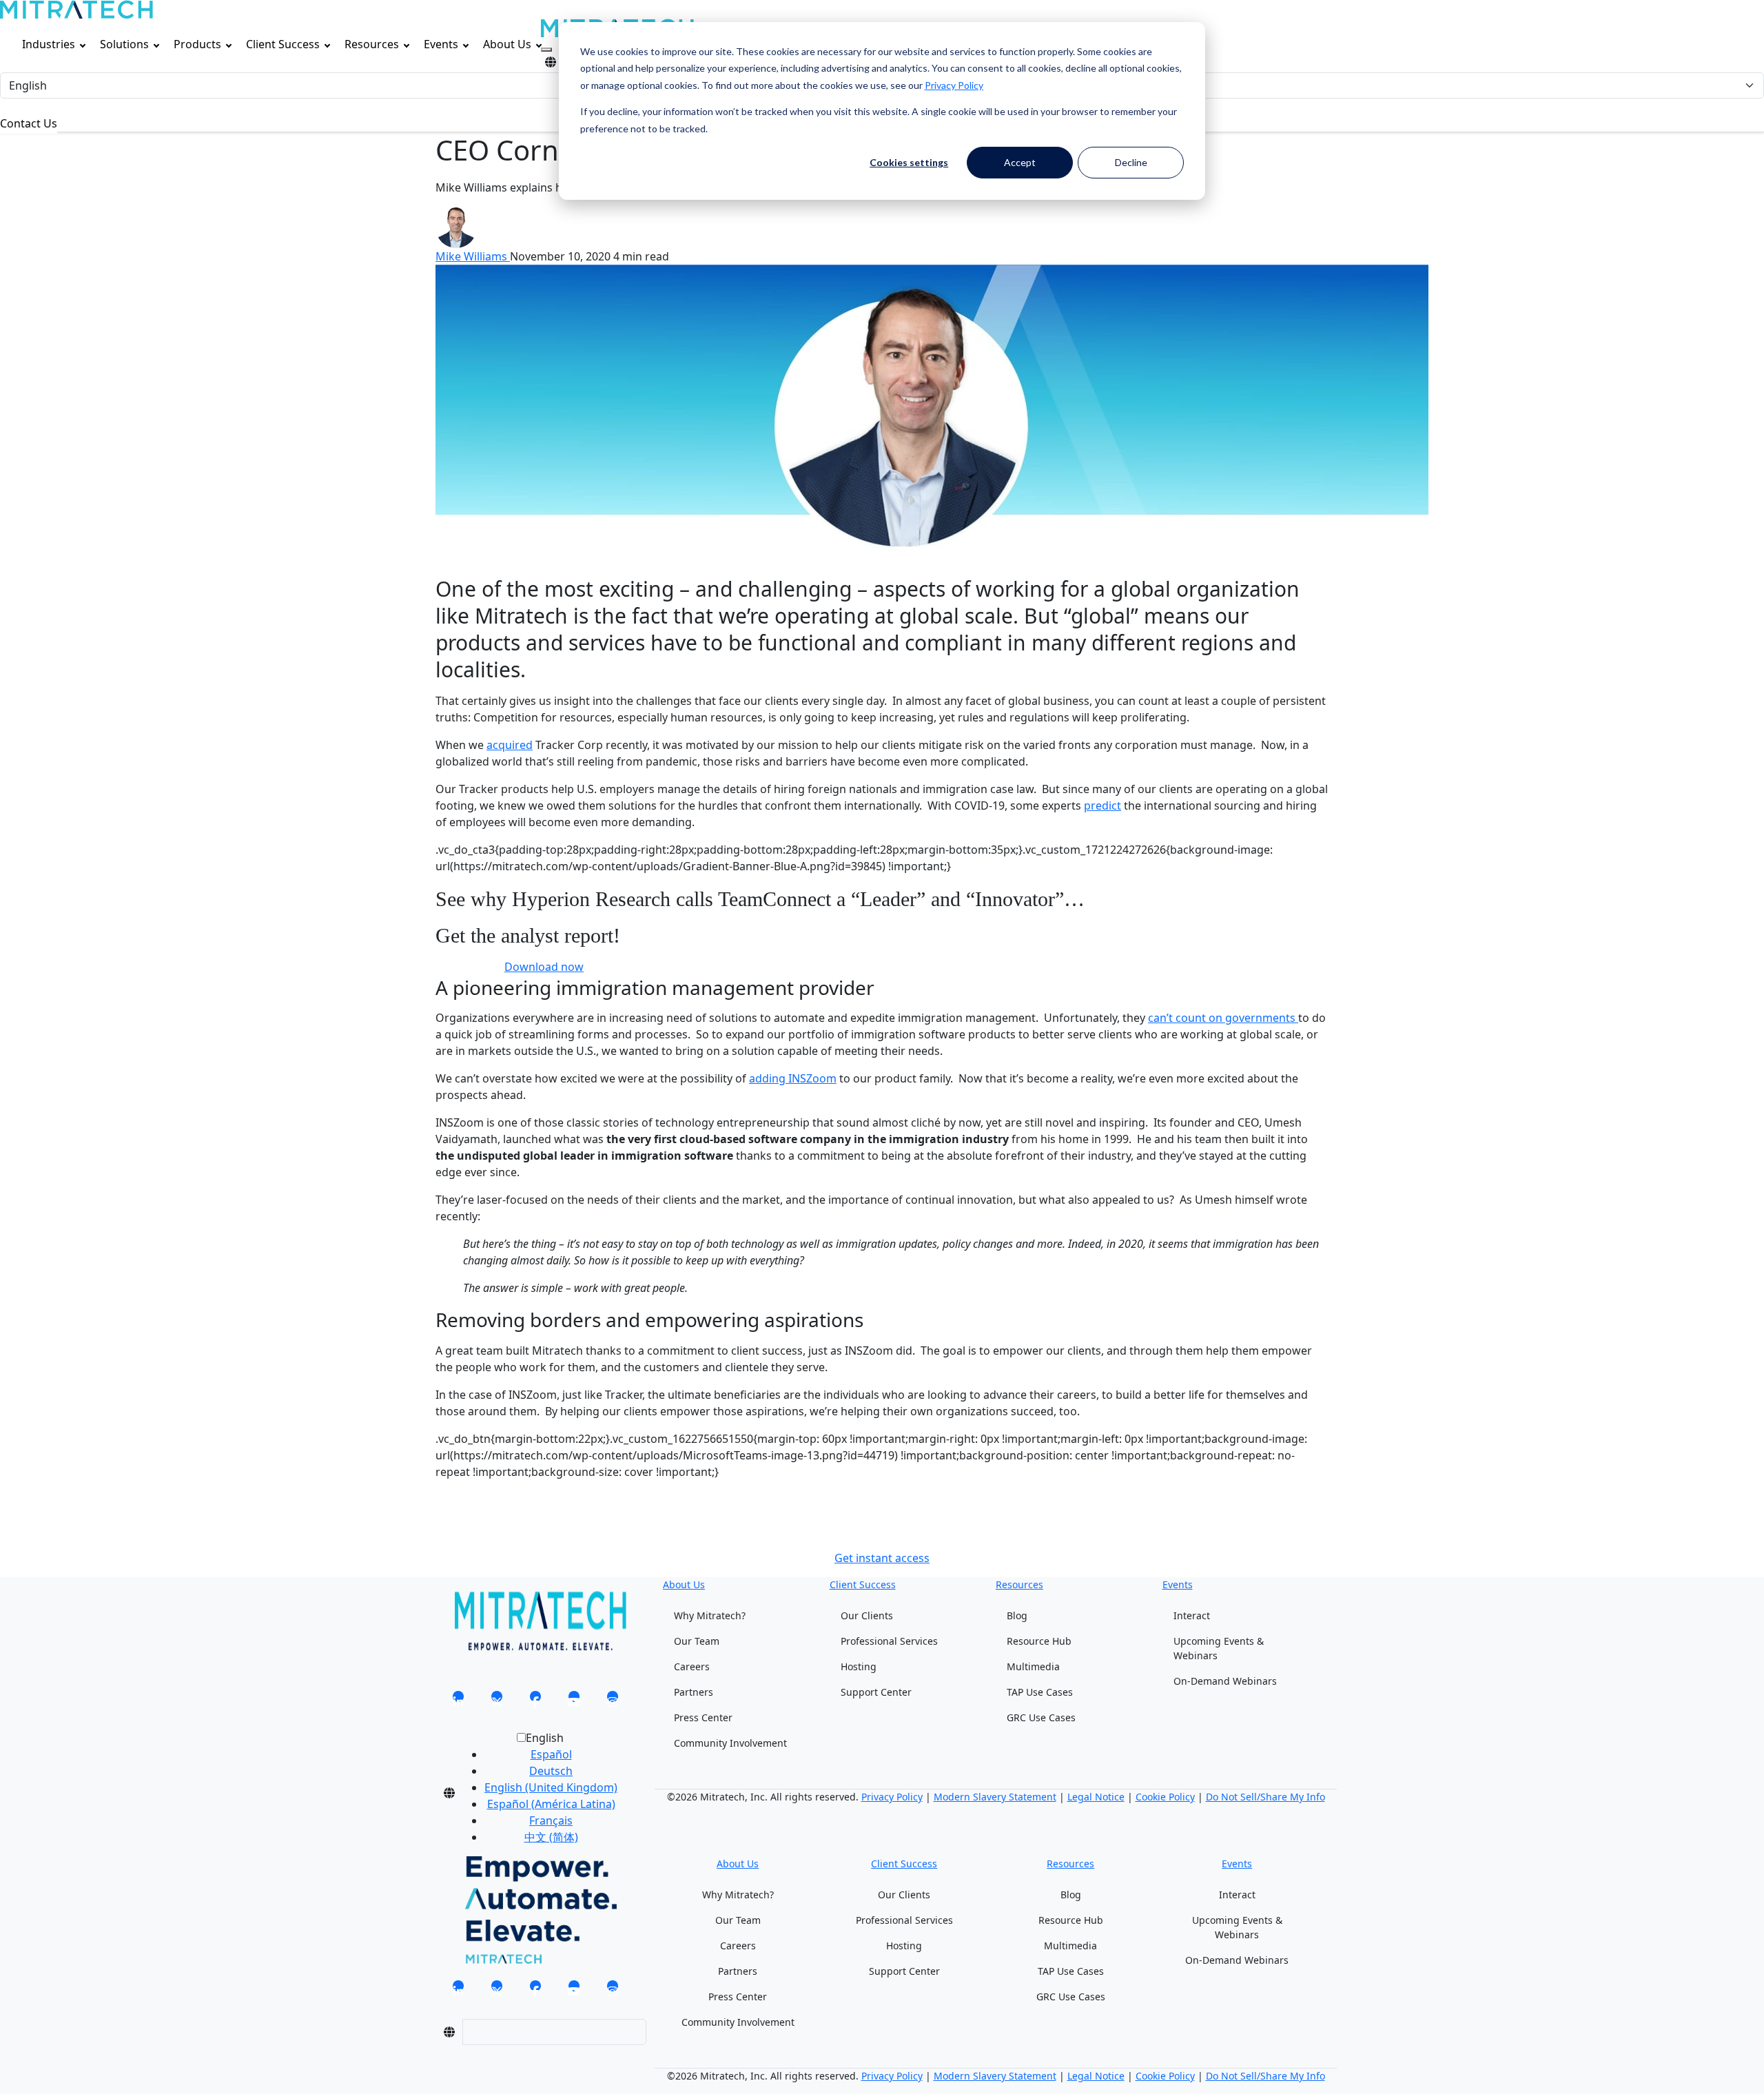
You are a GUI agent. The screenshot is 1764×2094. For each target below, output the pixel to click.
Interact (1192, 1615)
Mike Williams (473, 256)
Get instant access (882, 1558)
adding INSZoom (793, 1078)
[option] (551, 1754)
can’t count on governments (1223, 1018)
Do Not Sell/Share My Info (1265, 1797)
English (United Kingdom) (551, 1787)
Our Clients (867, 1615)
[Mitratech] (76, 10)
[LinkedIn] (458, 1701)
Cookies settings (909, 162)
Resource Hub (1039, 1641)
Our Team (697, 1641)
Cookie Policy (1165, 1797)
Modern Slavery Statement (995, 1797)
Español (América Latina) (551, 1804)
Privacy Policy (954, 85)
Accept (1020, 162)
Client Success (283, 44)
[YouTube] (574, 1701)
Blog (1017, 1615)
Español (551, 1754)
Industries (49, 44)
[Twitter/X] (497, 1701)
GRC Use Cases (1041, 1717)
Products (197, 44)
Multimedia (1033, 1666)
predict (1102, 805)
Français (551, 1820)
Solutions (124, 44)
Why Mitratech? (710, 1615)
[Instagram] (613, 1701)
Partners (694, 1692)
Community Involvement (730, 1743)
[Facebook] (535, 1701)
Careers (692, 1666)
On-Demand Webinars (1225, 1681)
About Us (507, 44)
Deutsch (551, 1771)
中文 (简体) (551, 1837)
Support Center (876, 1692)
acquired (510, 745)
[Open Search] (546, 50)
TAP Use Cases (1040, 1692)
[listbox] (540, 1793)
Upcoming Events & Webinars (1219, 1648)
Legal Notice (1096, 1797)
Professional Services (889, 1641)
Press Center (703, 1717)
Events (441, 44)
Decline (1131, 162)
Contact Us (29, 123)
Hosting (859, 1666)
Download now (544, 967)
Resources (372, 44)
